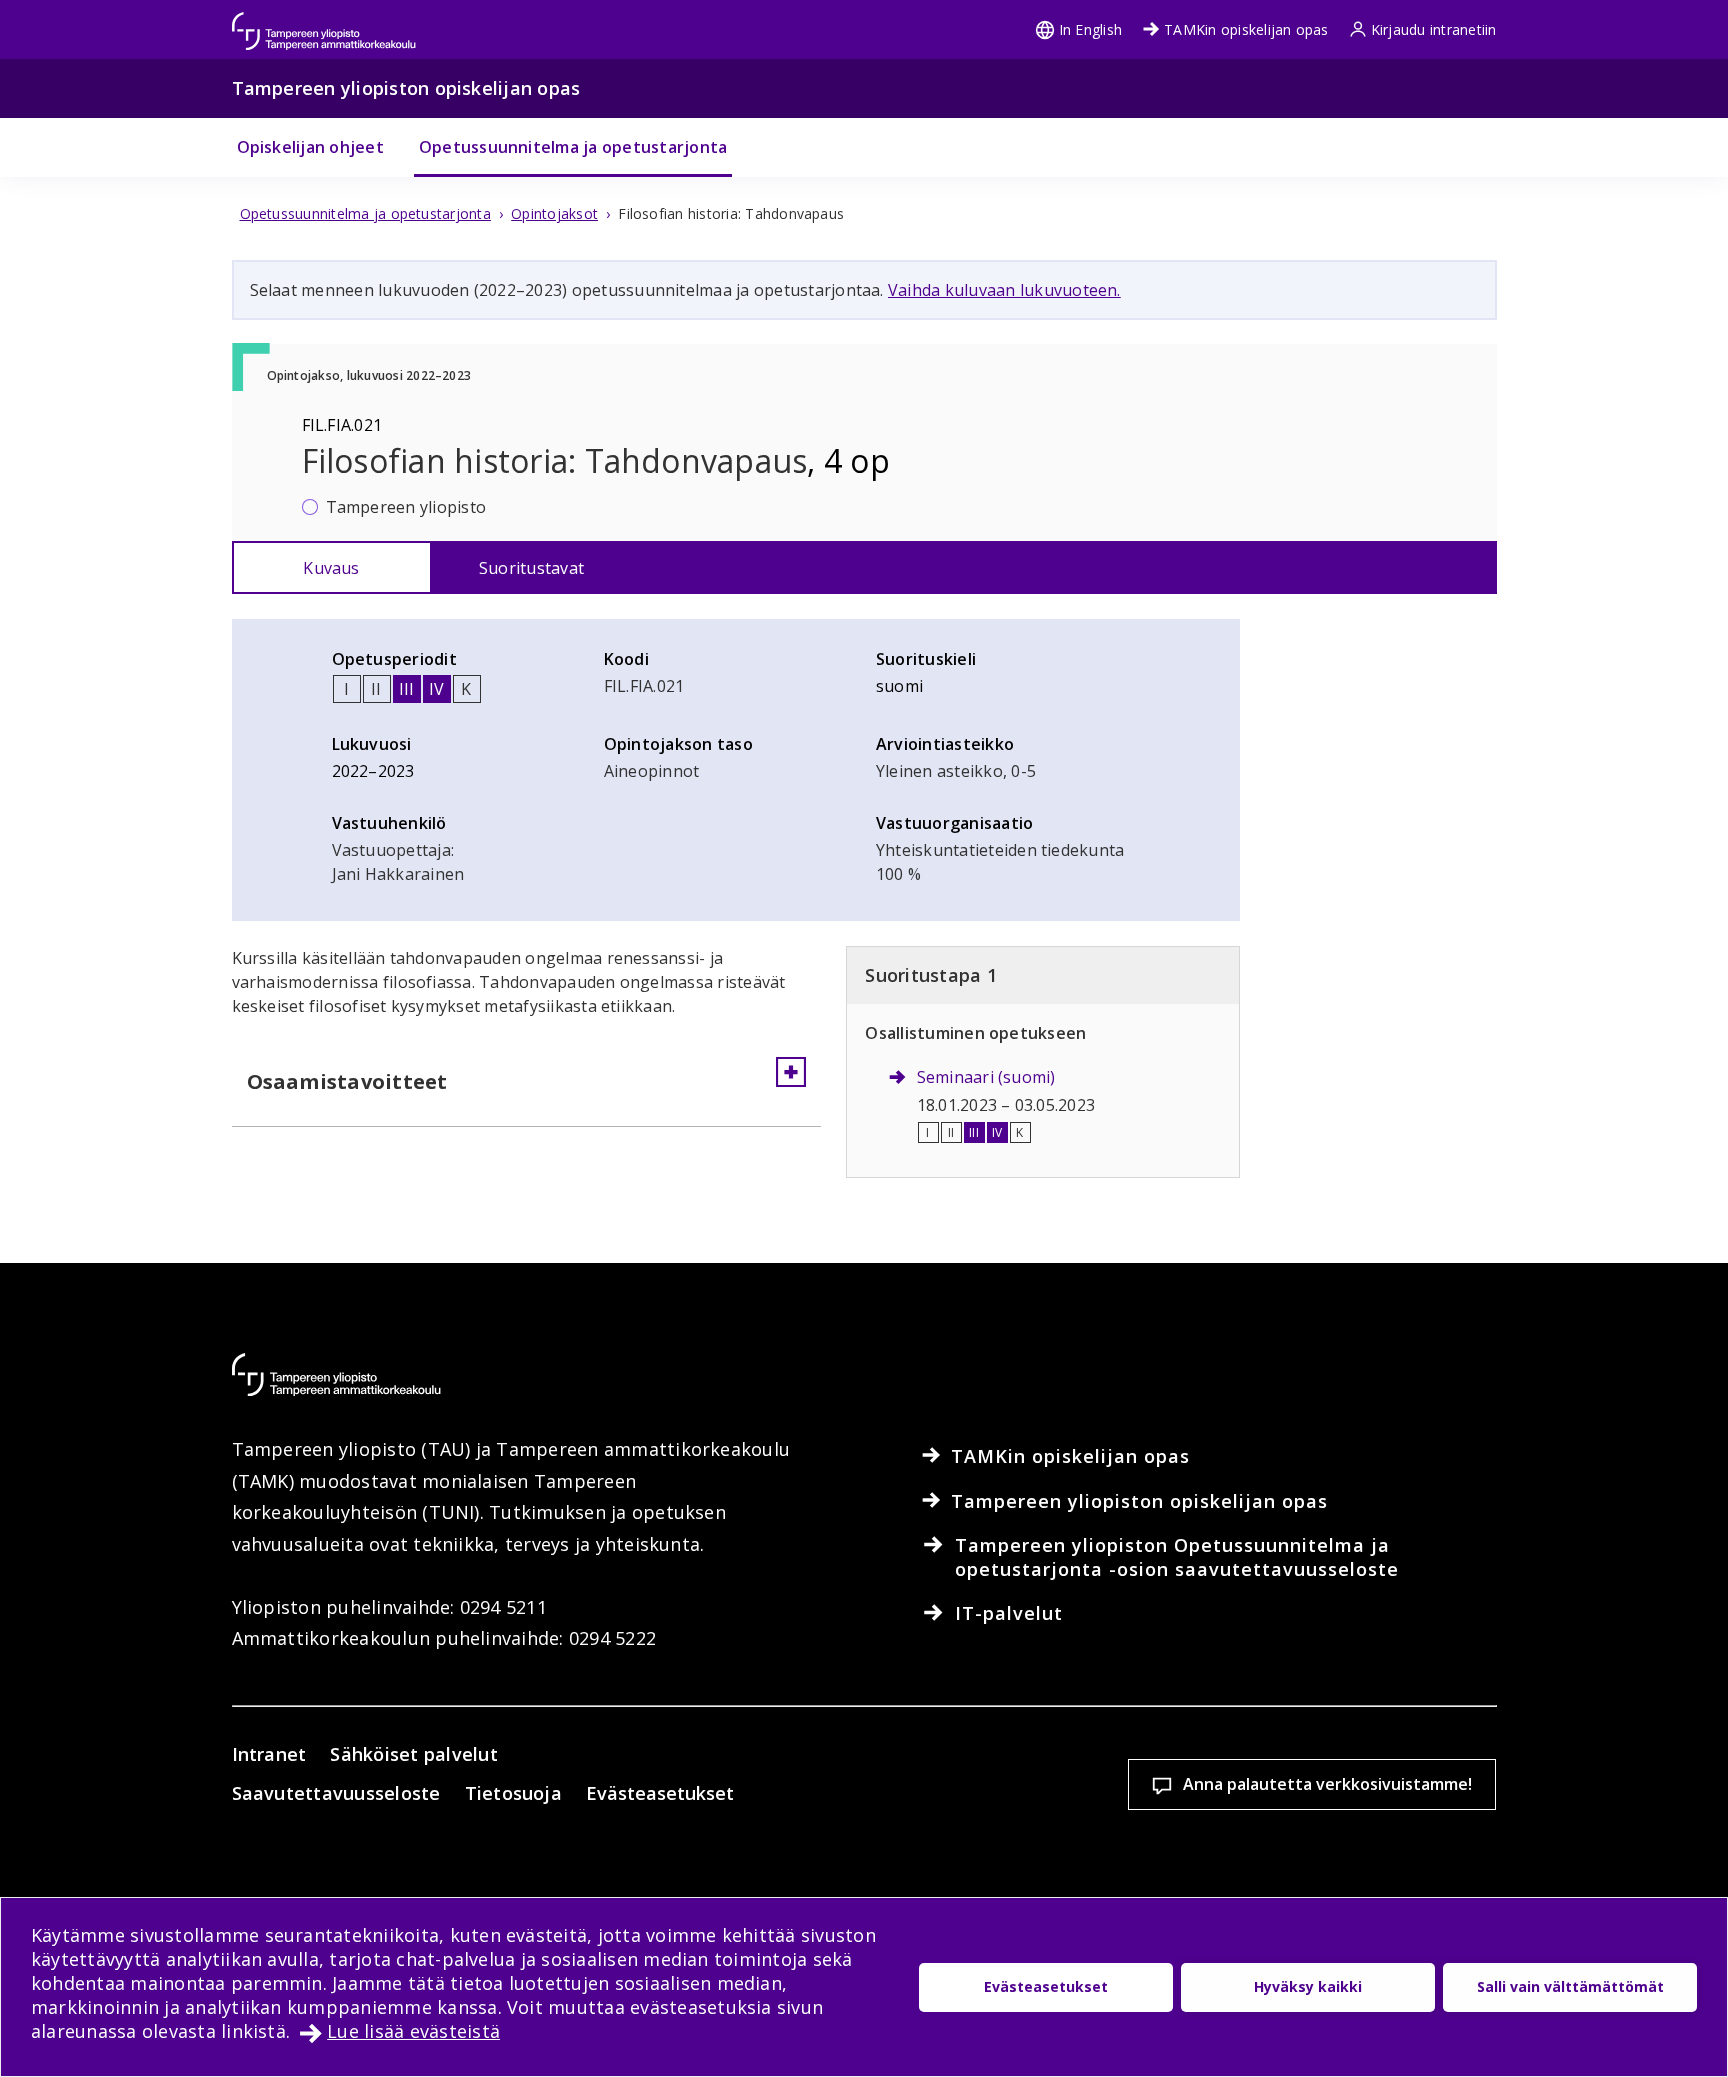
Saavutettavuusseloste (336, 1793)
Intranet (269, 1754)
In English (1090, 29)
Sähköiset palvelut (413, 1754)
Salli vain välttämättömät (1570, 1986)
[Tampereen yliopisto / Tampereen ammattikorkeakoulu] (342, 21)
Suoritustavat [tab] (531, 568)
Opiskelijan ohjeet (310, 147)
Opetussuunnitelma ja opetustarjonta (573, 147)
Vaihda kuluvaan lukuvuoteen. (1004, 290)
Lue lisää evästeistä (413, 2031)
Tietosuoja (513, 1793)
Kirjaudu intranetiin (1434, 29)
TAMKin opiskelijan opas (1246, 29)
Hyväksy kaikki (1308, 1986)
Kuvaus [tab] (331, 568)
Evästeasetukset (660, 1793)
